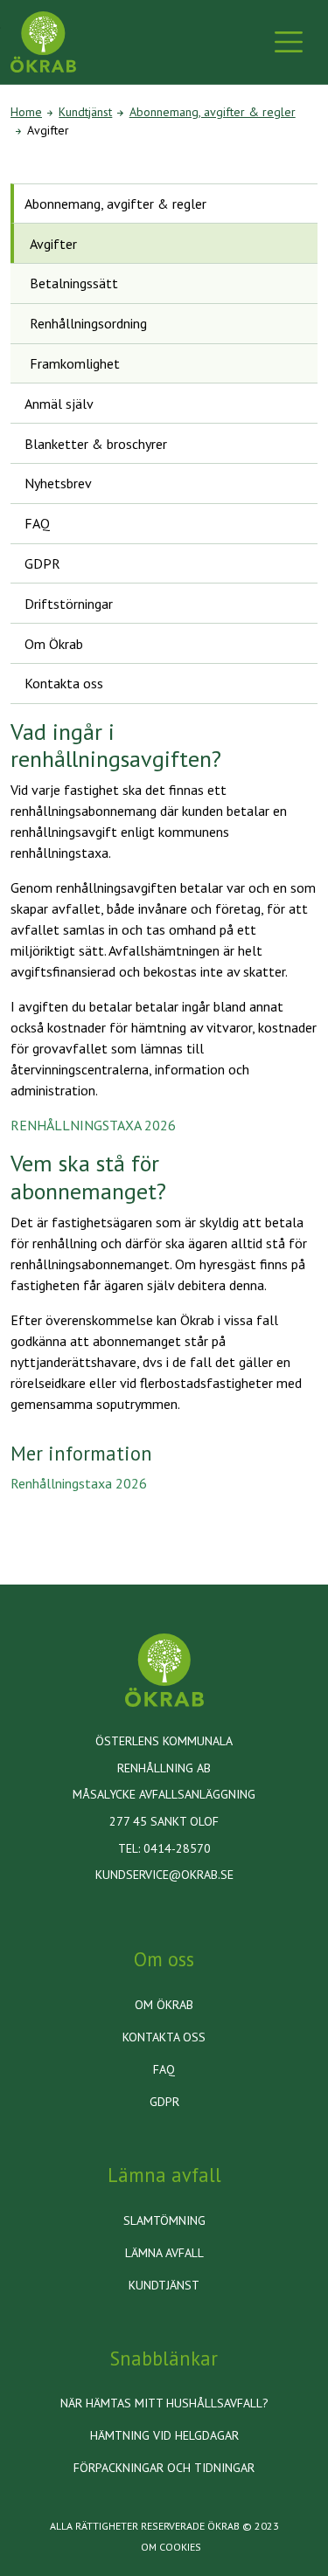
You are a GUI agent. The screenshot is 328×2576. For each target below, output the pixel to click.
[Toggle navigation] (289, 42)
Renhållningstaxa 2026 (79, 1483)
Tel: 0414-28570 (164, 1848)
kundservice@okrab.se (164, 1875)
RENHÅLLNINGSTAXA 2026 (93, 1125)
